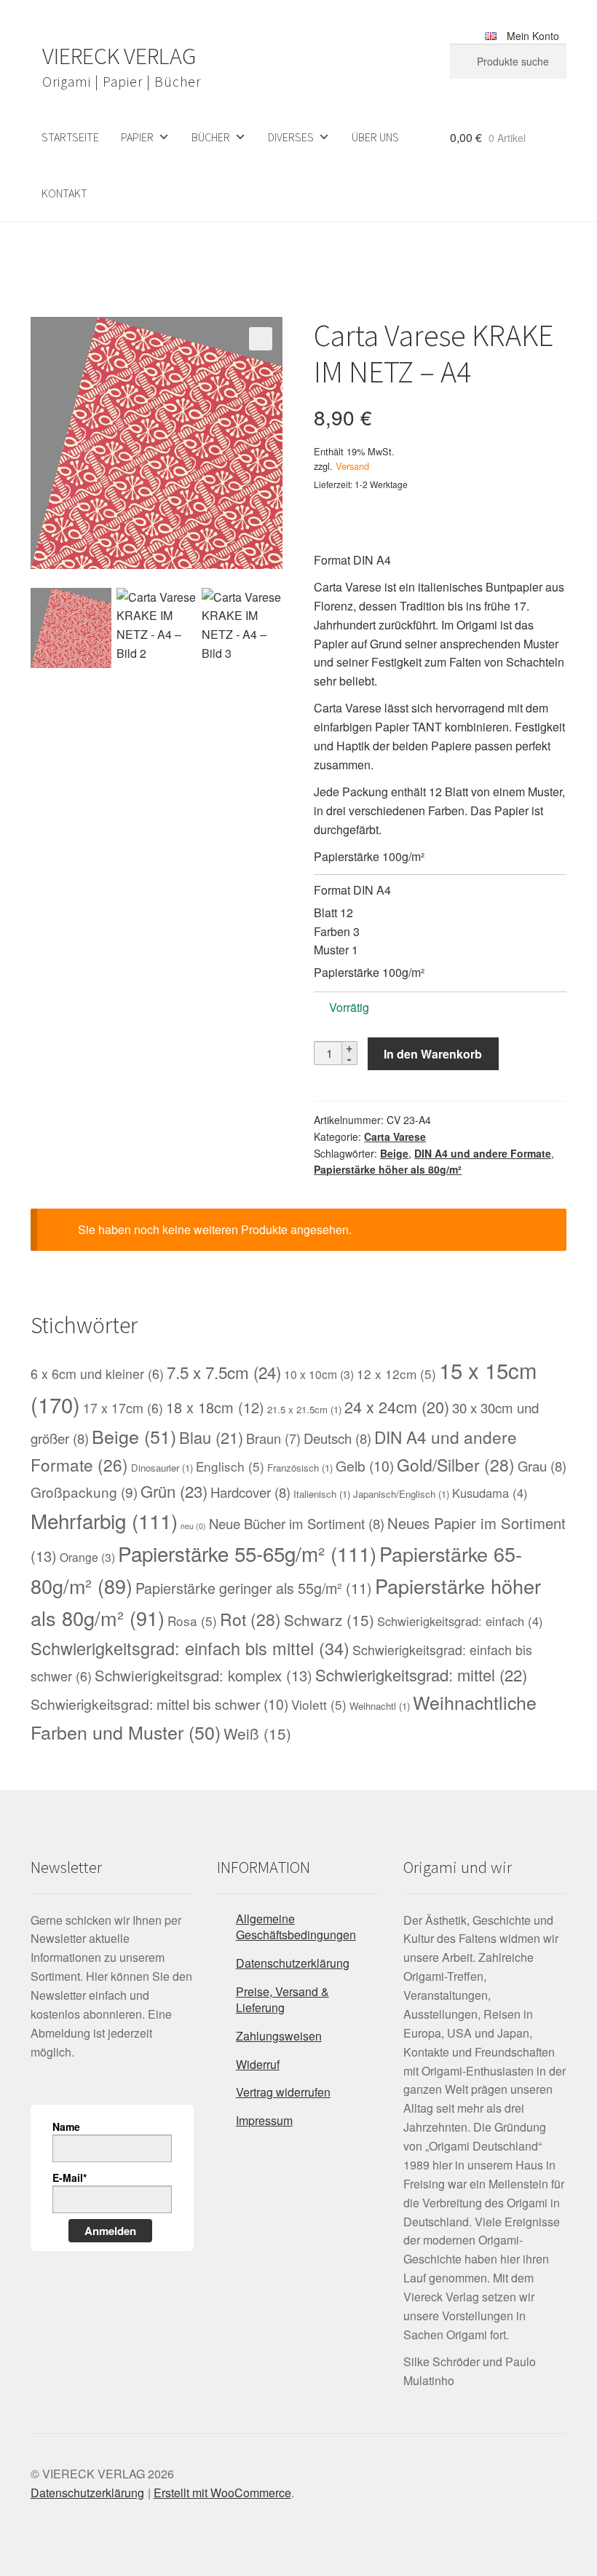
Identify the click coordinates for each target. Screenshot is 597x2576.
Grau (542, 1466)
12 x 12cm (396, 1374)
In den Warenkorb (433, 1054)
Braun (273, 1438)
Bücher (211, 137)
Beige (394, 1153)
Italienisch (322, 1494)
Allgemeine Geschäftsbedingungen (296, 1927)
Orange (87, 1557)
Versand (352, 466)
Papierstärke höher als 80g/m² (388, 1169)
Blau (211, 1437)
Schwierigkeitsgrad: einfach (460, 1621)
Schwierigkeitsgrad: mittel (421, 1674)
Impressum (264, 2120)
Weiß (257, 1733)
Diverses (291, 137)
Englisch (230, 1466)
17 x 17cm (123, 1408)
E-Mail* (70, 2178)
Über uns (375, 137)
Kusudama (490, 1493)
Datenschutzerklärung (293, 1963)
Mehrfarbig (104, 1520)
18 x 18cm (215, 1407)
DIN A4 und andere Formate (483, 1153)
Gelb (365, 1466)
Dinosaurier (162, 1468)
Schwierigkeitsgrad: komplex (203, 1675)
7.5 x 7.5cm (224, 1372)
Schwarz (329, 1619)
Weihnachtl (380, 1706)
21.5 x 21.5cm (304, 1409)
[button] (261, 339)
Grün (174, 1491)
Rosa (192, 1621)
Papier (137, 137)
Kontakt (64, 193)
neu (193, 1526)
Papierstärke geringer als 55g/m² (254, 1588)
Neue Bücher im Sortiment (297, 1523)
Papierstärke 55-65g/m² (247, 1553)
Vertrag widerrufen (283, 2092)
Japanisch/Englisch (401, 1494)
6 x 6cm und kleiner (97, 1374)
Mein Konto (533, 36)
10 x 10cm (319, 1374)
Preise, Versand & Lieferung (282, 2000)
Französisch (300, 1468)
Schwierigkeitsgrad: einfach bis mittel (190, 1648)
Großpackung (84, 1492)
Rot (250, 1619)
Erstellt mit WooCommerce (222, 2493)
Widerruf (258, 2064)
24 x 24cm (397, 1406)
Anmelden (110, 2231)
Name (66, 2127)
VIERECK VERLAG (119, 56)
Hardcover (250, 1492)
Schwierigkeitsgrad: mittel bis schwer (159, 1704)
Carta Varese (395, 1136)
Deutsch (337, 1438)
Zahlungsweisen (279, 2036)
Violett (319, 1704)
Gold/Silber (456, 1464)
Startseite (70, 137)
